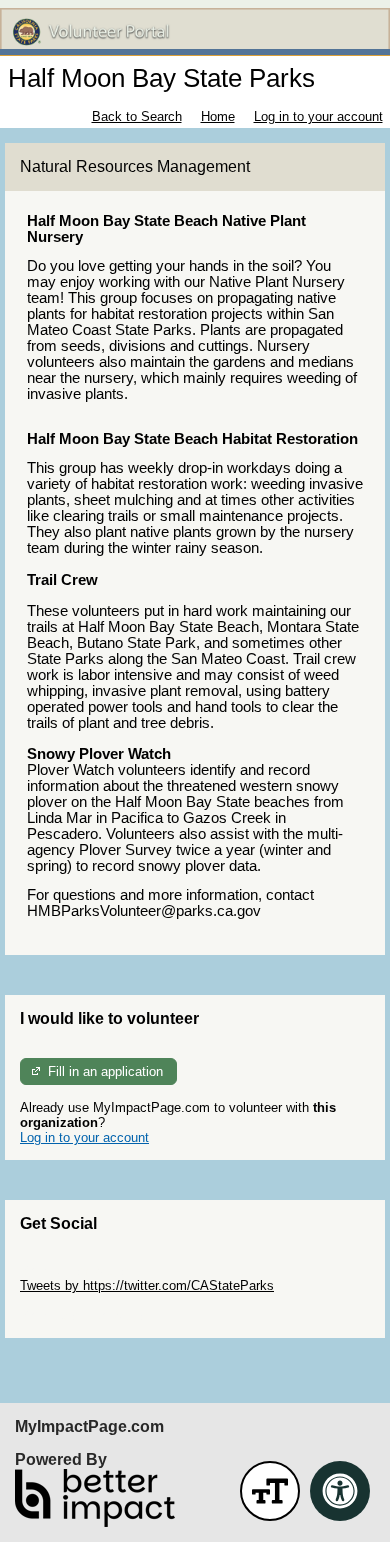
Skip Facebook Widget (85, 1315)
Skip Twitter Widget (76, 1270)
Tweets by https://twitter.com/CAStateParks (147, 1285)
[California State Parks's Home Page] (195, 32)
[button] (270, 1491)
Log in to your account (318, 116)
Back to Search (137, 116)
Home (218, 116)
